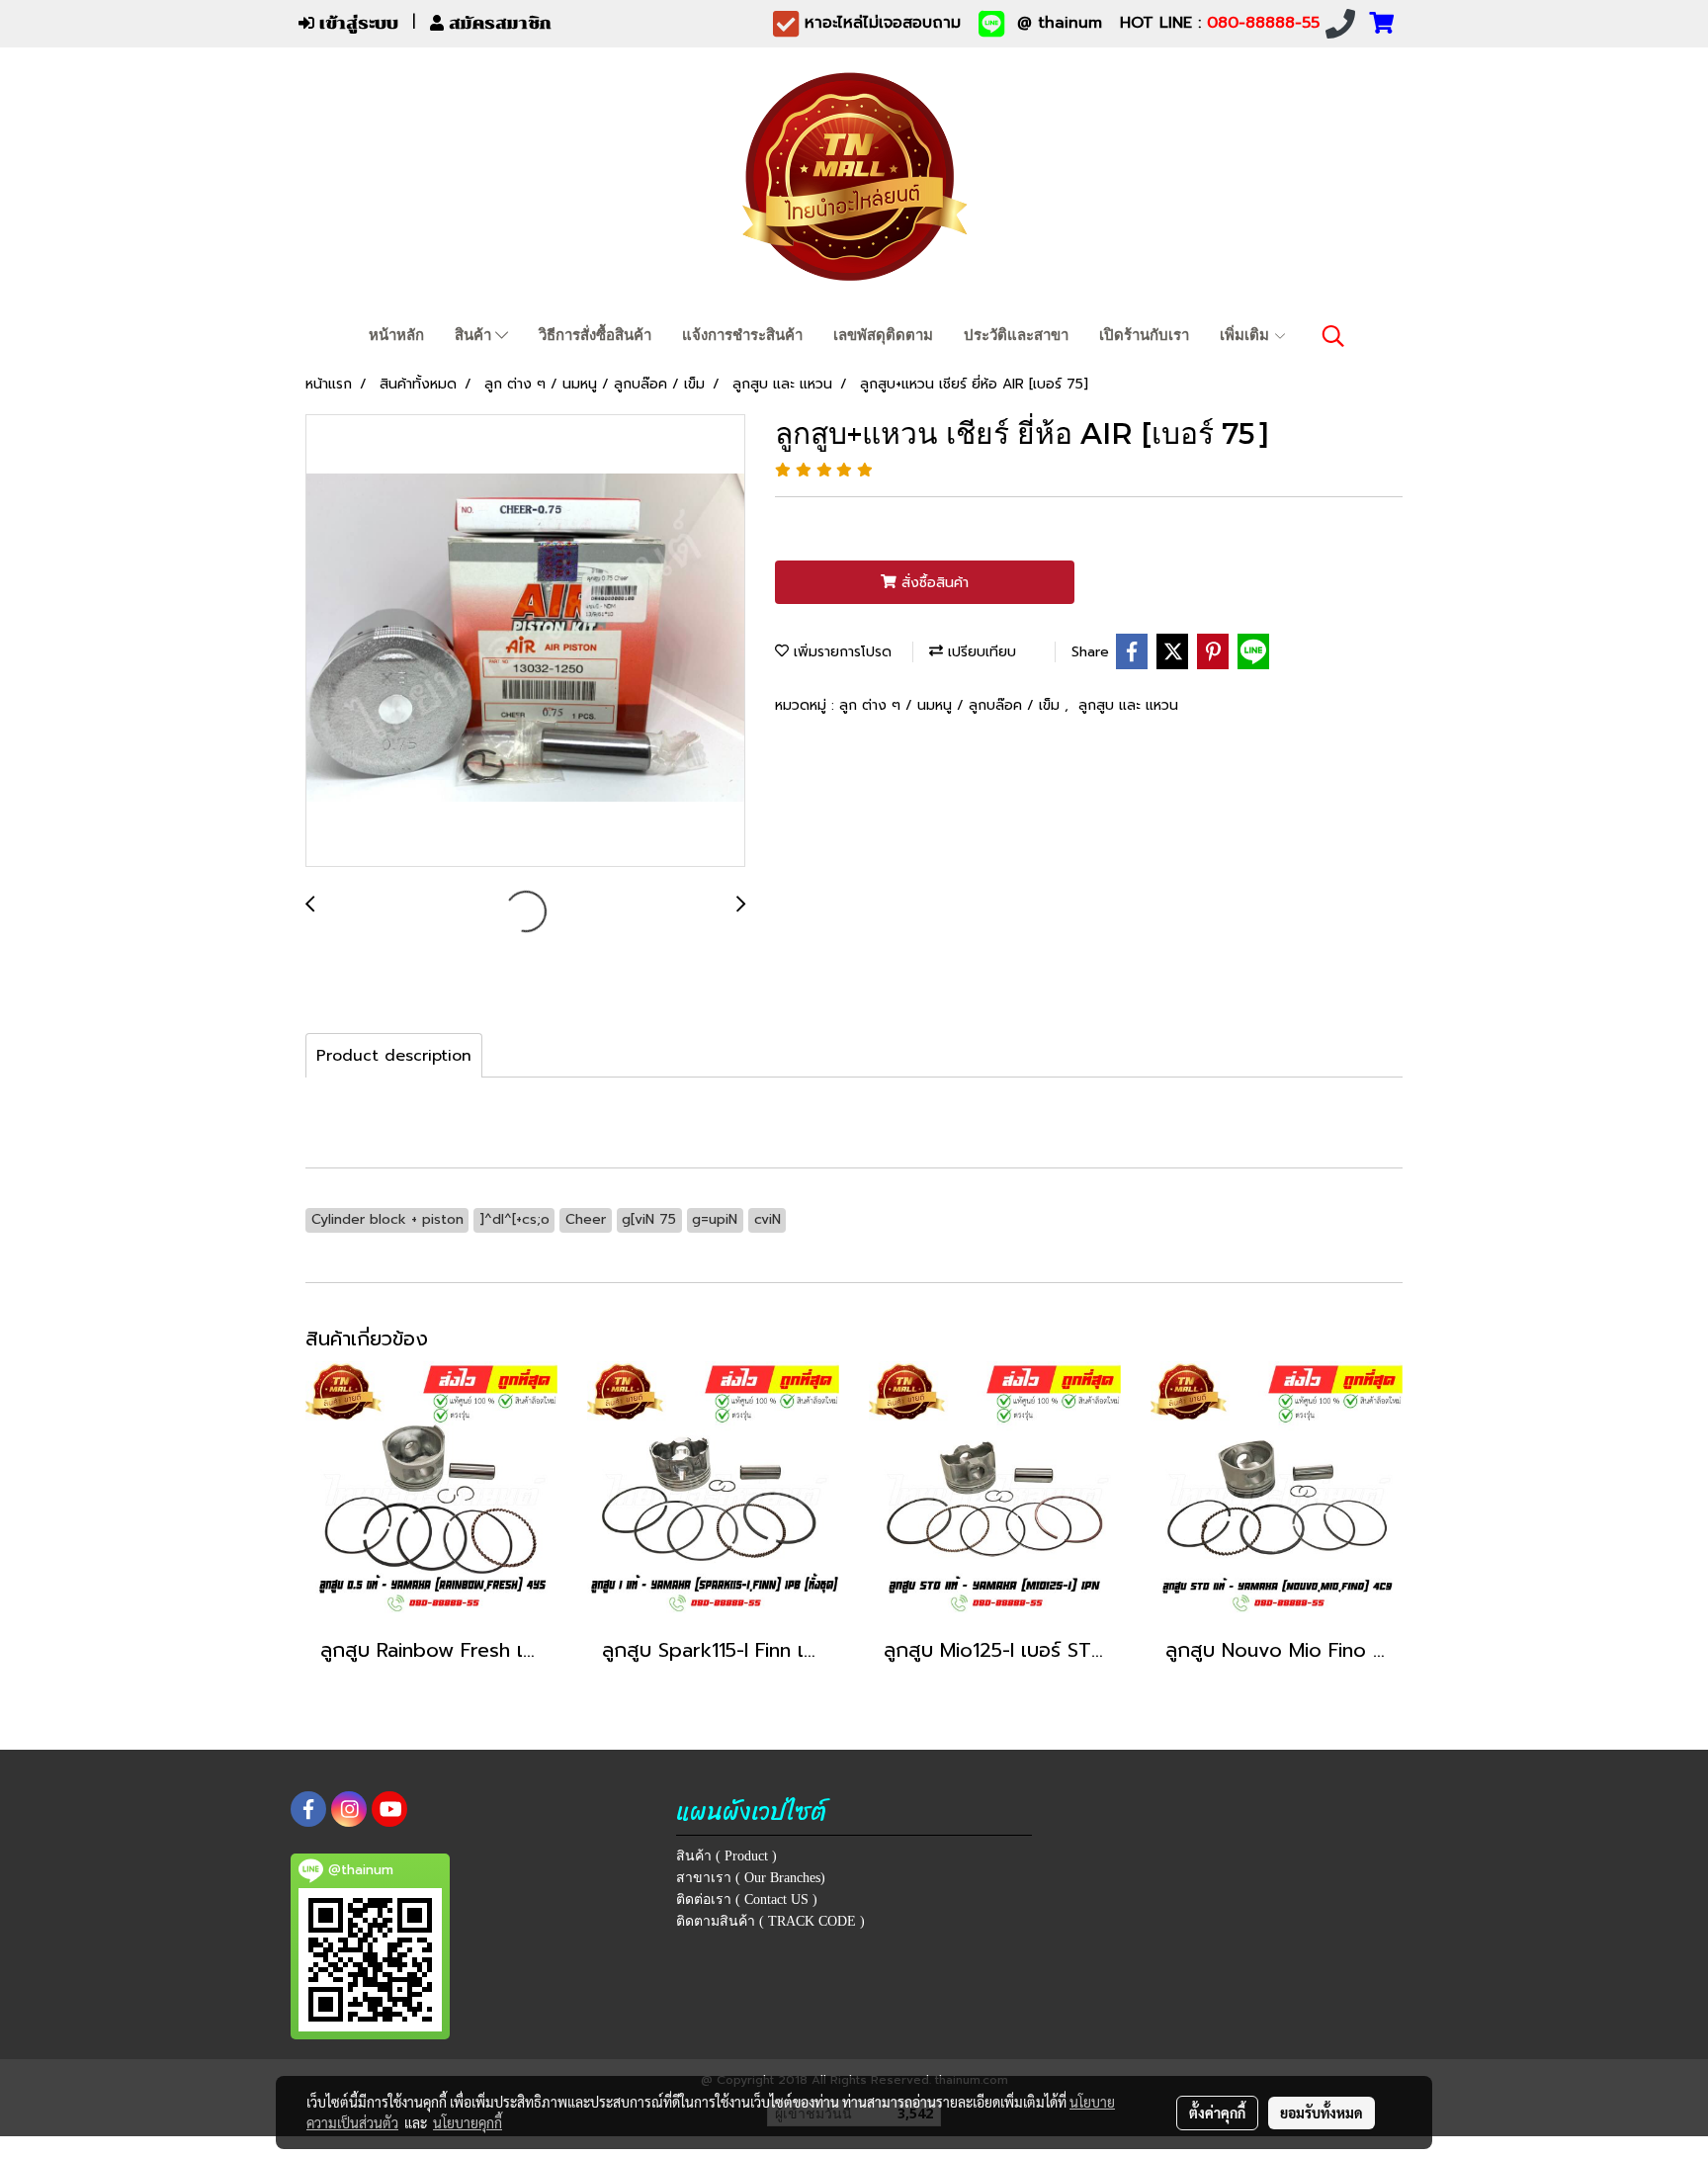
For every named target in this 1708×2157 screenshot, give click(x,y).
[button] (1333, 336)
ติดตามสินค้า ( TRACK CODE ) (770, 1921)
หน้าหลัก (396, 335)
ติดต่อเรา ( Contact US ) (747, 1899)
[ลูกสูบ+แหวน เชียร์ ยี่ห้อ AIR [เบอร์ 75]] (525, 642)
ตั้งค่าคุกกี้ (1217, 2113)
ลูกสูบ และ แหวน (1128, 705)
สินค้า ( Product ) (726, 1856)
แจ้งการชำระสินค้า (742, 335)
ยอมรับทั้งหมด (1322, 2113)
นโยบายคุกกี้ (468, 2122)
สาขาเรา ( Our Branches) (751, 1878)
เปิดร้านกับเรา (1144, 335)
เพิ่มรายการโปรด (840, 652)
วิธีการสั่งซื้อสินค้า (595, 335)
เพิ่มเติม (1246, 335)
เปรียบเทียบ (980, 652)
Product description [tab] (394, 1056)
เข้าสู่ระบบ (356, 23)
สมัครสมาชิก (498, 23)
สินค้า (475, 335)
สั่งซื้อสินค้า (933, 583)
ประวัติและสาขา (1016, 335)
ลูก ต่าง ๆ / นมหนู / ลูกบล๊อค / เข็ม (952, 705)
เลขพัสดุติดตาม (883, 335)
